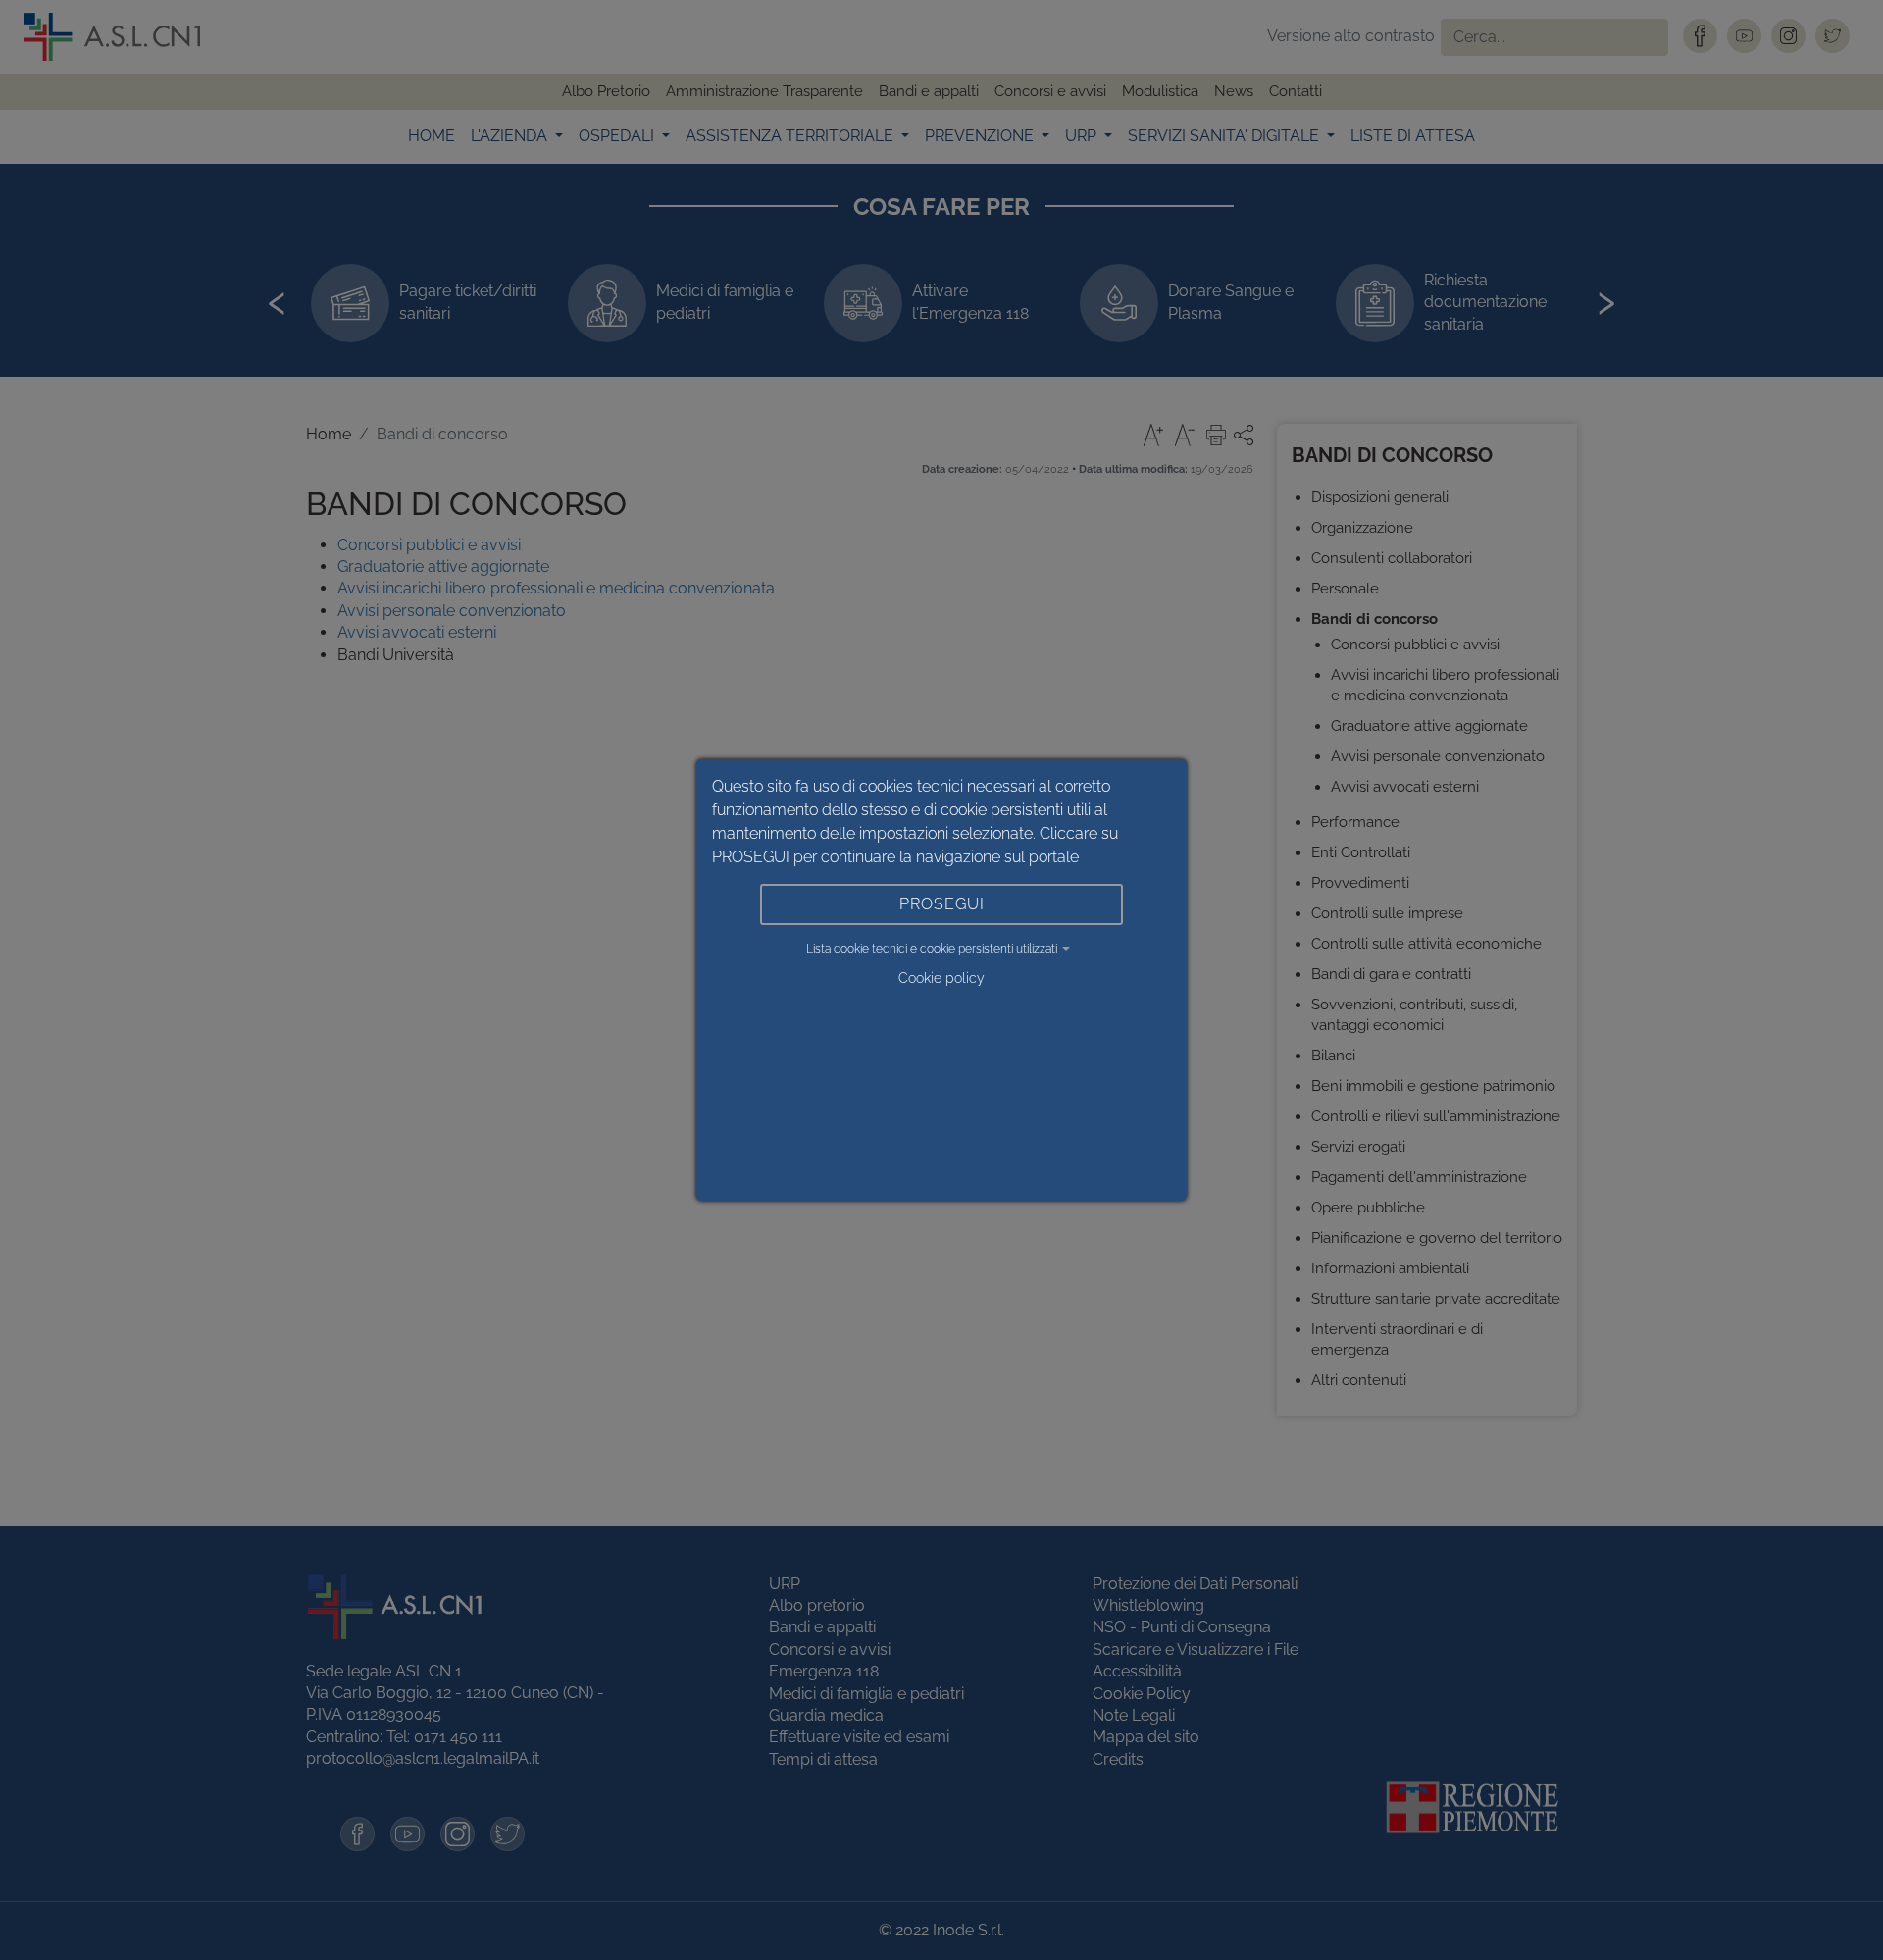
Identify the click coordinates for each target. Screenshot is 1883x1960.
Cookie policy (941, 978)
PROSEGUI (942, 904)
